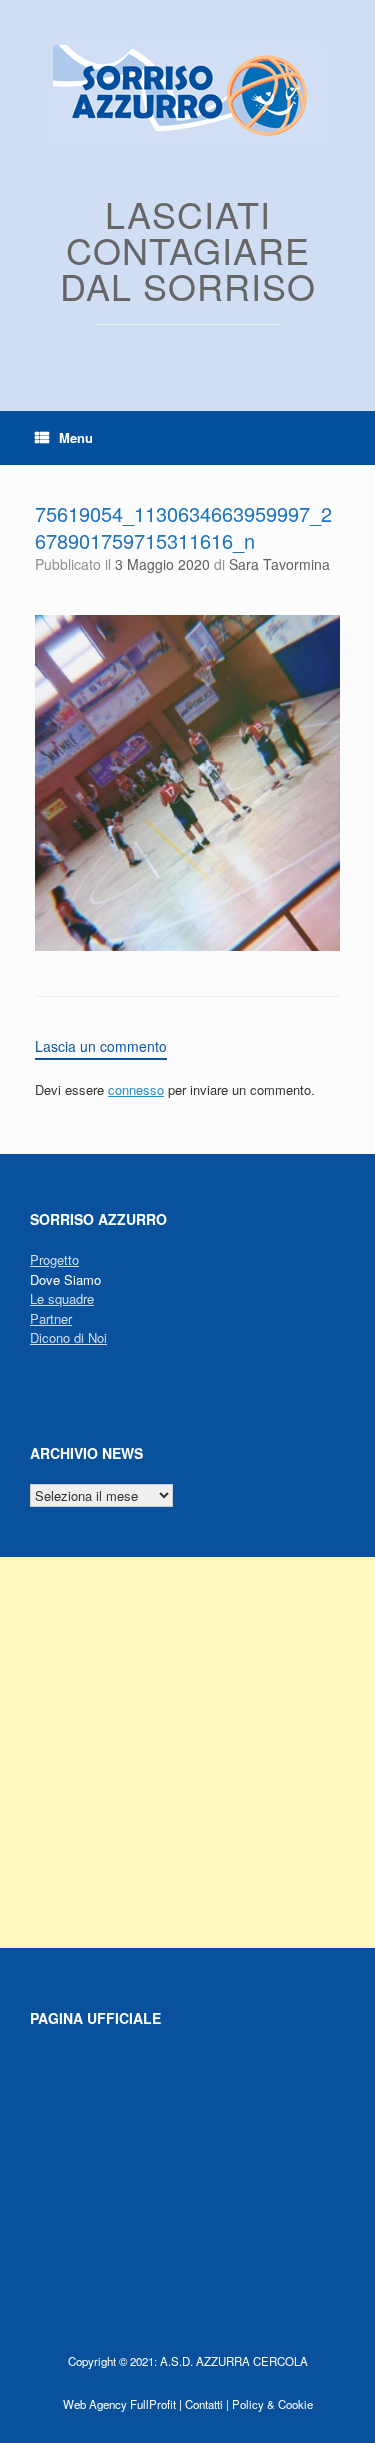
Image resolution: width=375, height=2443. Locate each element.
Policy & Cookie (272, 2404)
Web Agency (95, 2404)
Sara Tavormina (279, 564)
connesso (136, 1089)
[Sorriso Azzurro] (187, 95)
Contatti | (207, 2404)
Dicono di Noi (68, 1337)
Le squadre (62, 1298)
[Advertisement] (187, 1752)
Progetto (54, 1259)
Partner (51, 1318)
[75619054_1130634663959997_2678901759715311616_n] (187, 945)
